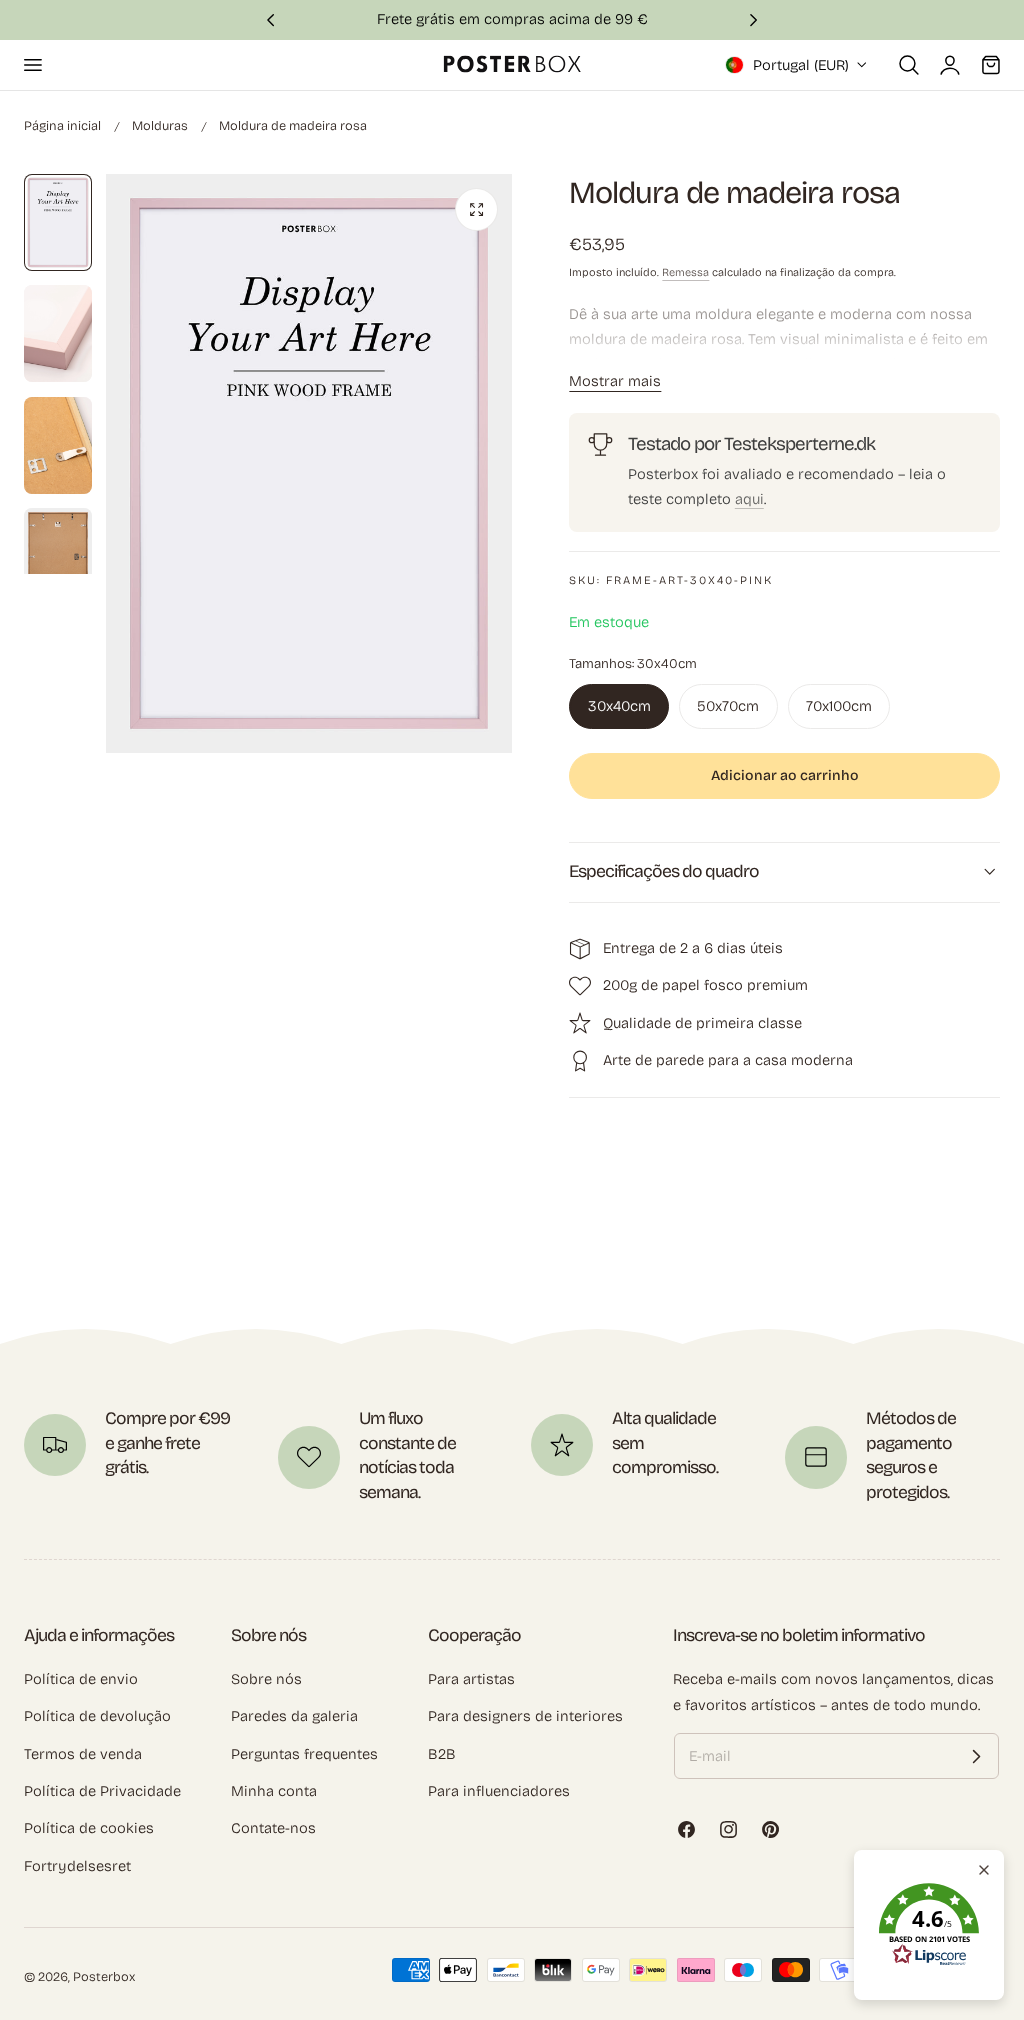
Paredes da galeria (294, 1716)
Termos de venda (83, 1754)
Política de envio (81, 1679)
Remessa (685, 272)
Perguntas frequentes (304, 1754)
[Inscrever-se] (976, 1756)
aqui (749, 499)
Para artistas (471, 1679)
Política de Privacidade (102, 1791)
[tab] (58, 222)
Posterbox (104, 1976)
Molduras (160, 125)
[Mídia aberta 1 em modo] (476, 209)
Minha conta (274, 1791)
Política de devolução (97, 1716)
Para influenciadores (499, 1791)
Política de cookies (89, 1828)
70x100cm (839, 706)
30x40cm (619, 706)
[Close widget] (984, 1870)
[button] (32, 65)
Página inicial (62, 125)
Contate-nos (273, 1828)
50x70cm (728, 706)
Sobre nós (266, 1679)
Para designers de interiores (525, 1716)
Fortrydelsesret (77, 1866)
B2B (442, 1754)
